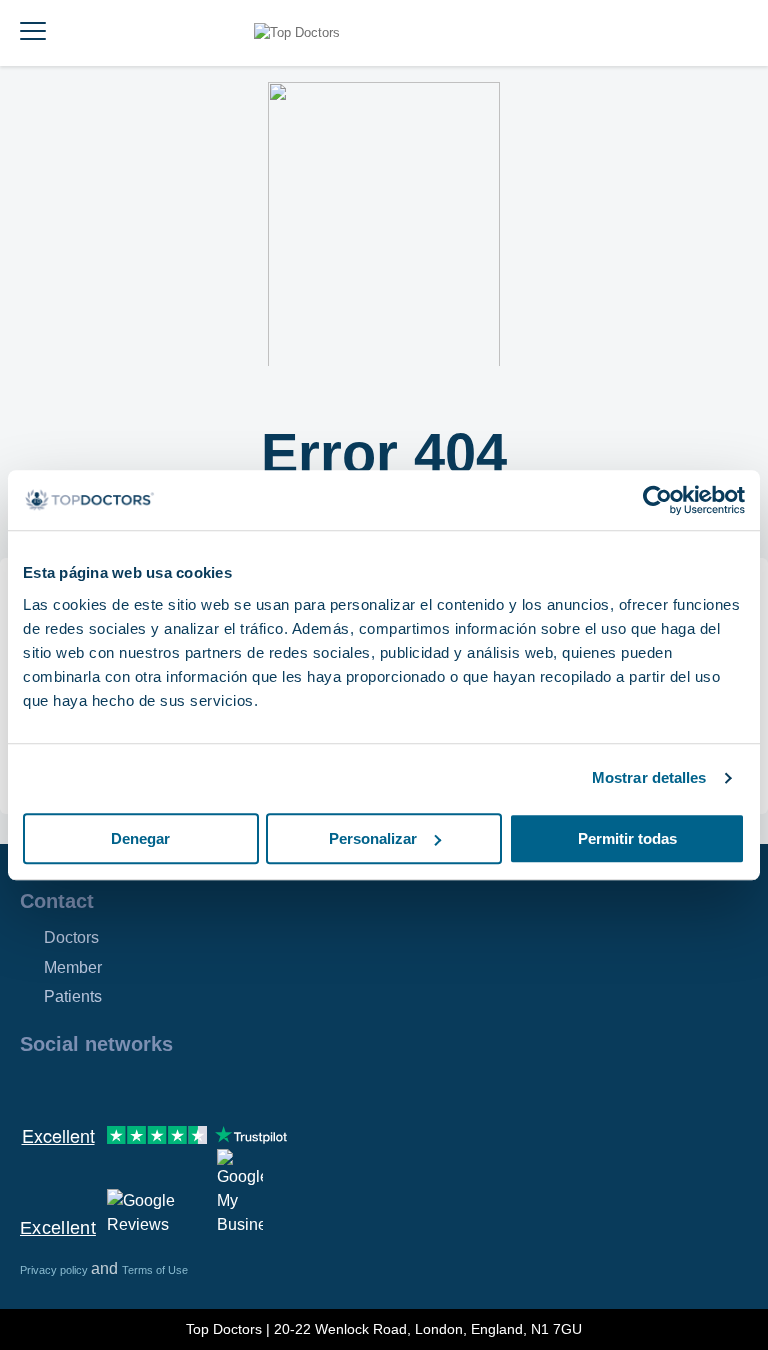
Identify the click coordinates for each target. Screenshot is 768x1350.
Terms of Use (155, 1270)
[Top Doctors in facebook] (34, 1087)
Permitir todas (627, 838)
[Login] (730, 33)
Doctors (71, 937)
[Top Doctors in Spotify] (252, 1087)
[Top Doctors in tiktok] (214, 1087)
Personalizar (373, 838)
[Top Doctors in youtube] (178, 1087)
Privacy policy (55, 1270)
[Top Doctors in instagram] (70, 1087)
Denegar (140, 838)
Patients (73, 996)
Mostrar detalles (649, 777)
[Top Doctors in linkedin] (106, 1087)
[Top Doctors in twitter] (142, 1087)
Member (73, 967)
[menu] (33, 33)
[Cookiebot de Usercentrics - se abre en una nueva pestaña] (657, 500)
